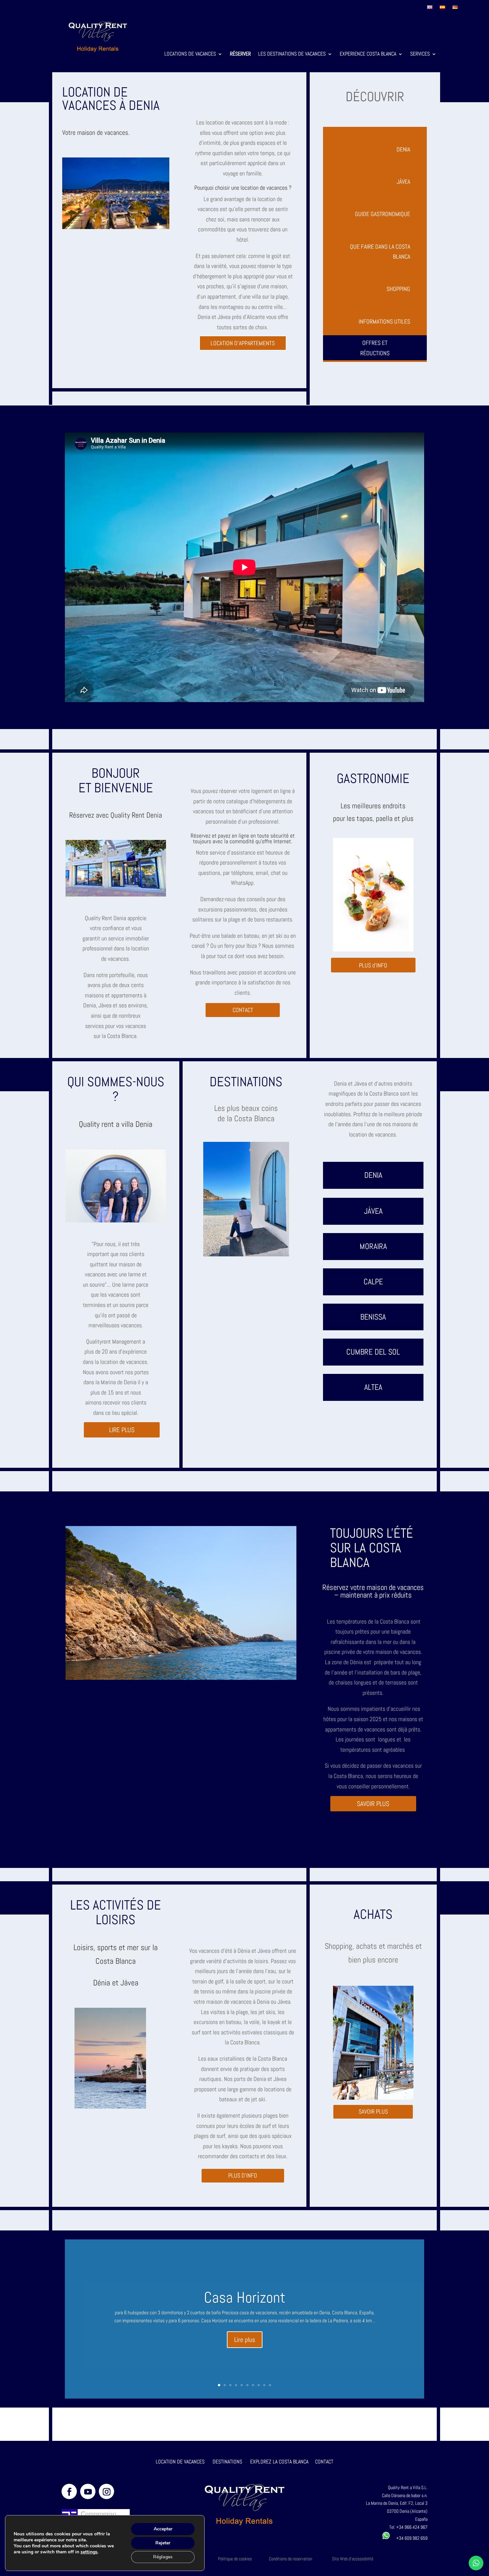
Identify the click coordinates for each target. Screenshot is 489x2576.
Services (420, 54)
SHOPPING (398, 289)
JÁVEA (403, 182)
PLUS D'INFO (243, 2175)
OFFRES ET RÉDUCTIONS (375, 348)
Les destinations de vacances (292, 54)
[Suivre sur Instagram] (106, 2491)
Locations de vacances (190, 54)
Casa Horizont (245, 2298)
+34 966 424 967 (412, 2527)
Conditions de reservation (290, 2559)
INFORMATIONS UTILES (384, 321)
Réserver (240, 54)
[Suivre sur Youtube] (88, 2491)
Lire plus (245, 2340)
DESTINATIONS (227, 2462)
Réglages (163, 2557)
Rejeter (163, 2543)
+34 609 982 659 (409, 2538)
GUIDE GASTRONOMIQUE (383, 214)
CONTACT (243, 1010)
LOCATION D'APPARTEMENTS (243, 343)
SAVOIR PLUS (373, 1804)
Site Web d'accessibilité (353, 2559)
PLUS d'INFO (373, 965)
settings (89, 2552)
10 (270, 2385)
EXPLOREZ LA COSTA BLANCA (279, 2462)
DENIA (403, 149)
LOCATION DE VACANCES (180, 2462)
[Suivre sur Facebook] (69, 2491)
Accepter (163, 2529)
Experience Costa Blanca (368, 54)
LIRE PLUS (122, 1430)
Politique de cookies (235, 2559)
